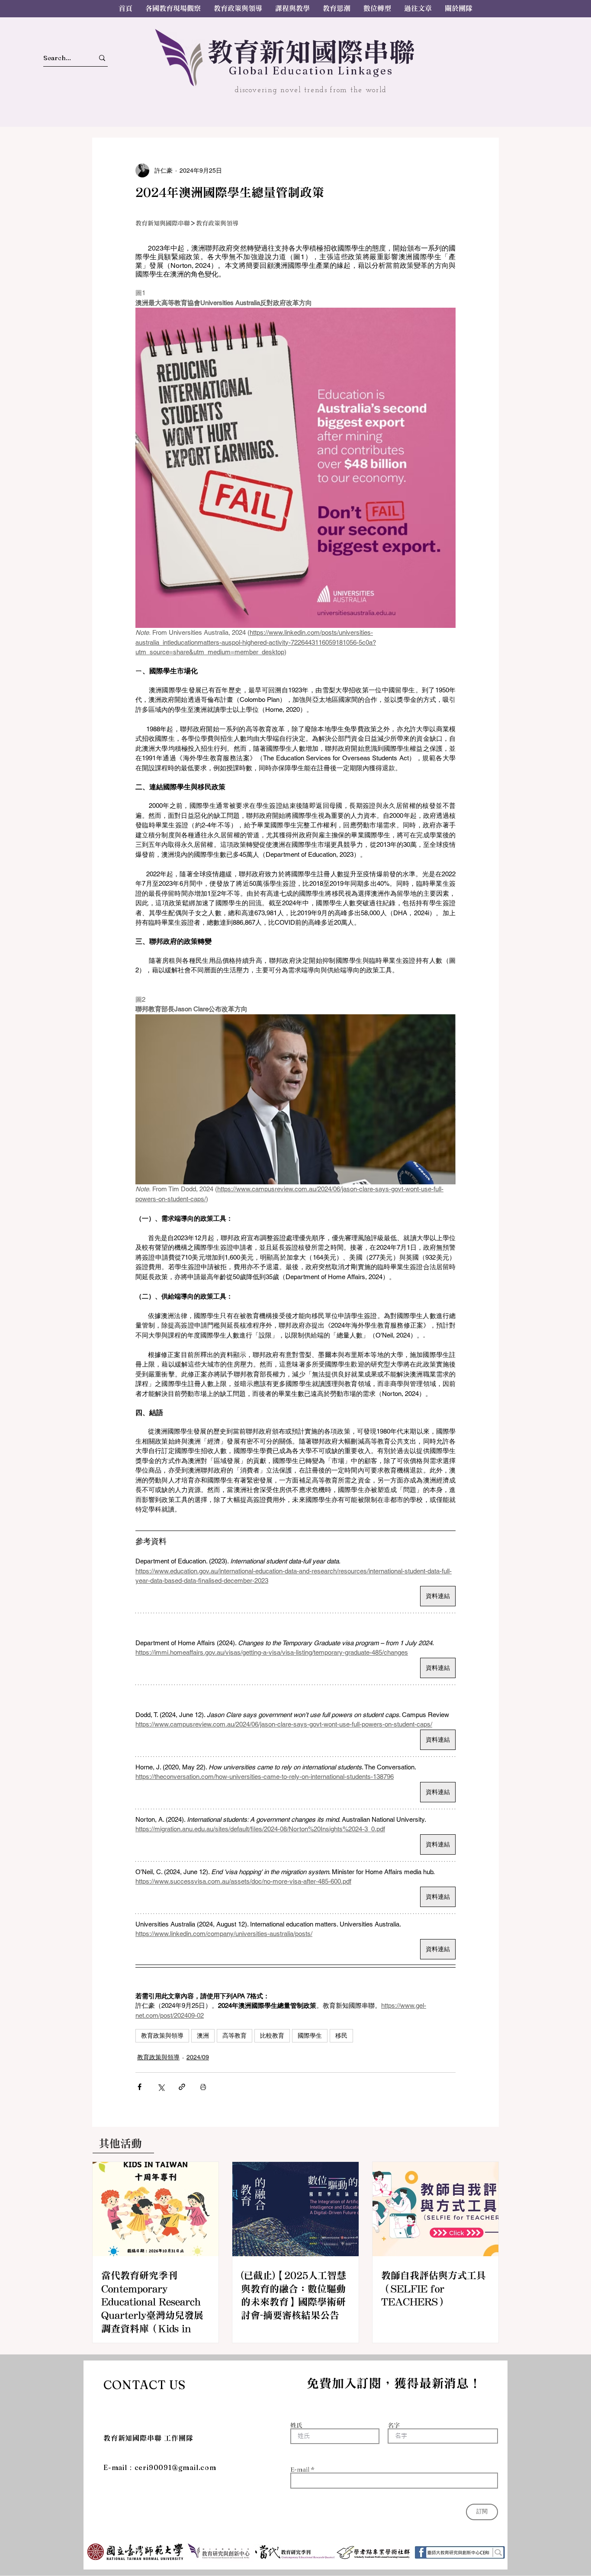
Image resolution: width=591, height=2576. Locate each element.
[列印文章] (203, 2087)
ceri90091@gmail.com (175, 2467)
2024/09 (198, 2057)
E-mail (300, 2470)
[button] (418, 8)
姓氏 (296, 2425)
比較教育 (272, 2036)
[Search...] (102, 58)
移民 (341, 2036)
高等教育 (234, 2036)
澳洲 (203, 2036)
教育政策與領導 (162, 2036)
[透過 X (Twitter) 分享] (161, 2087)
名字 (394, 2425)
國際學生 (310, 2036)
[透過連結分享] (182, 2087)
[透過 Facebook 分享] (140, 2087)
